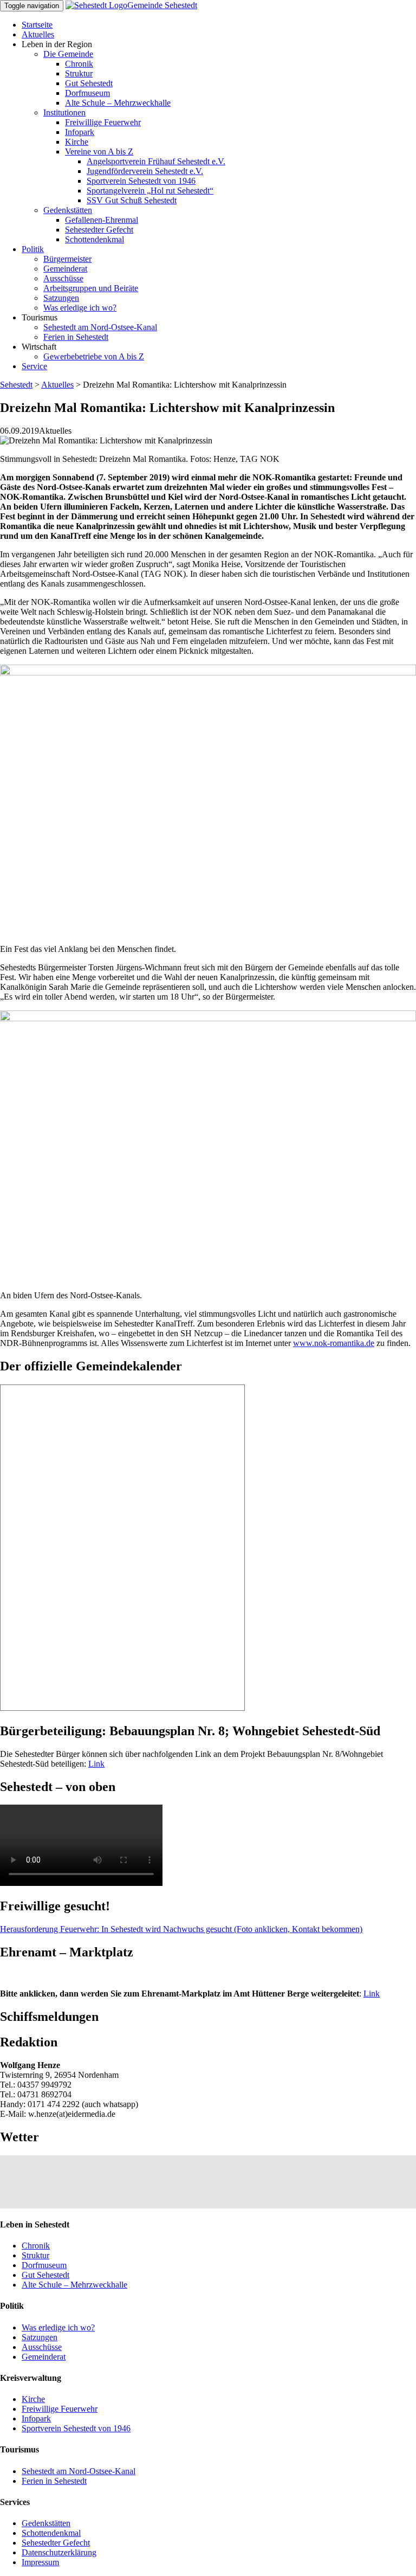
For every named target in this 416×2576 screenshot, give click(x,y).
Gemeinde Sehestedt (162, 5)
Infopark (80, 132)
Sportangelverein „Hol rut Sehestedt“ (150, 191)
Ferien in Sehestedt (76, 337)
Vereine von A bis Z (99, 152)
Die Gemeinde (68, 54)
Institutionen (64, 112)
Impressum (40, 2562)
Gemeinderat (65, 269)
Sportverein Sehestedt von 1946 (141, 181)
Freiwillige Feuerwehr (103, 122)
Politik (33, 249)
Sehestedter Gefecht (99, 230)
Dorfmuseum (87, 93)
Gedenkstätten (68, 210)
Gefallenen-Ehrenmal (102, 220)
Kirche (77, 142)
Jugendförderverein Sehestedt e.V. (145, 171)
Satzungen (61, 298)
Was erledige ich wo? (80, 308)
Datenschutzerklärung (59, 2552)
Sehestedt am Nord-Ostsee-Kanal (100, 327)
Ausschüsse (63, 278)
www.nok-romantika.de (334, 1343)
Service (34, 366)
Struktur (79, 73)
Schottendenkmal (95, 239)
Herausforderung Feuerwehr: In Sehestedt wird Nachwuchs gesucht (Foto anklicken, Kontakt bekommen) (181, 1929)
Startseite (37, 25)
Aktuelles (38, 34)
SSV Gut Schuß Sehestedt (132, 200)
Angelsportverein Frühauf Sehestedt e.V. (156, 161)
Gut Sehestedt (89, 83)
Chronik (79, 64)
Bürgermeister (67, 259)
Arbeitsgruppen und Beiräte (91, 288)
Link (96, 1764)
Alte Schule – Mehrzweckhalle (118, 103)
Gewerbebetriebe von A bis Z (94, 356)
